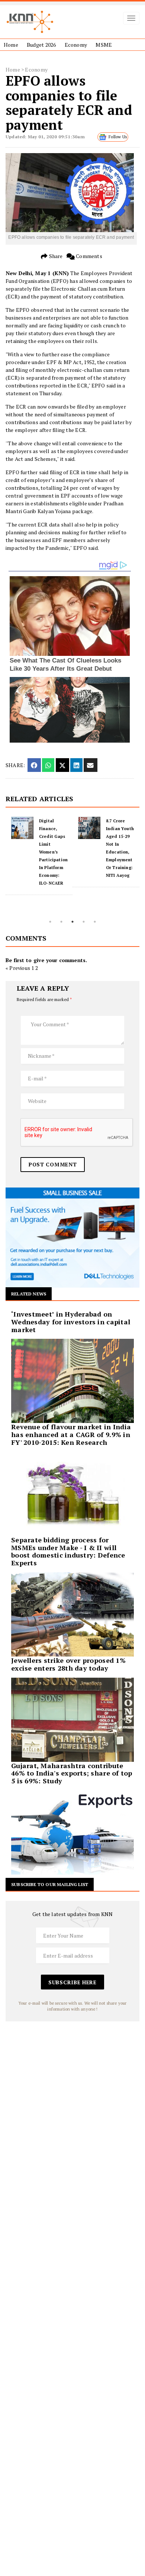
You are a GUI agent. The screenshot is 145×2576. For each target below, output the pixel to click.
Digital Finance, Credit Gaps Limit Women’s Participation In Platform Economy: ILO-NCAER (53, 852)
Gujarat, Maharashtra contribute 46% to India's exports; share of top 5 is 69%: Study (72, 1773)
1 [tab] (50, 922)
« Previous (18, 968)
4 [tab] (84, 922)
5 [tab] (95, 922)
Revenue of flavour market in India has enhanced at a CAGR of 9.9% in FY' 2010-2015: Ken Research (71, 1434)
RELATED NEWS (29, 1294)
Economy (76, 45)
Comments (88, 256)
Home (11, 45)
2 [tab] (61, 922)
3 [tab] (72, 922)
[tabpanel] (39, 856)
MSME (104, 45)
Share (55, 256)
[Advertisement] (72, 2094)
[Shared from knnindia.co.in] (90, 765)
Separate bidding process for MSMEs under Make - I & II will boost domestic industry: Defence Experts (68, 1551)
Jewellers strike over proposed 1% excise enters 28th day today (68, 1664)
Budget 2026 (41, 45)
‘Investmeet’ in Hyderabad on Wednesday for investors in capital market (71, 1322)
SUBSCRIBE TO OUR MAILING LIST (50, 1884)
